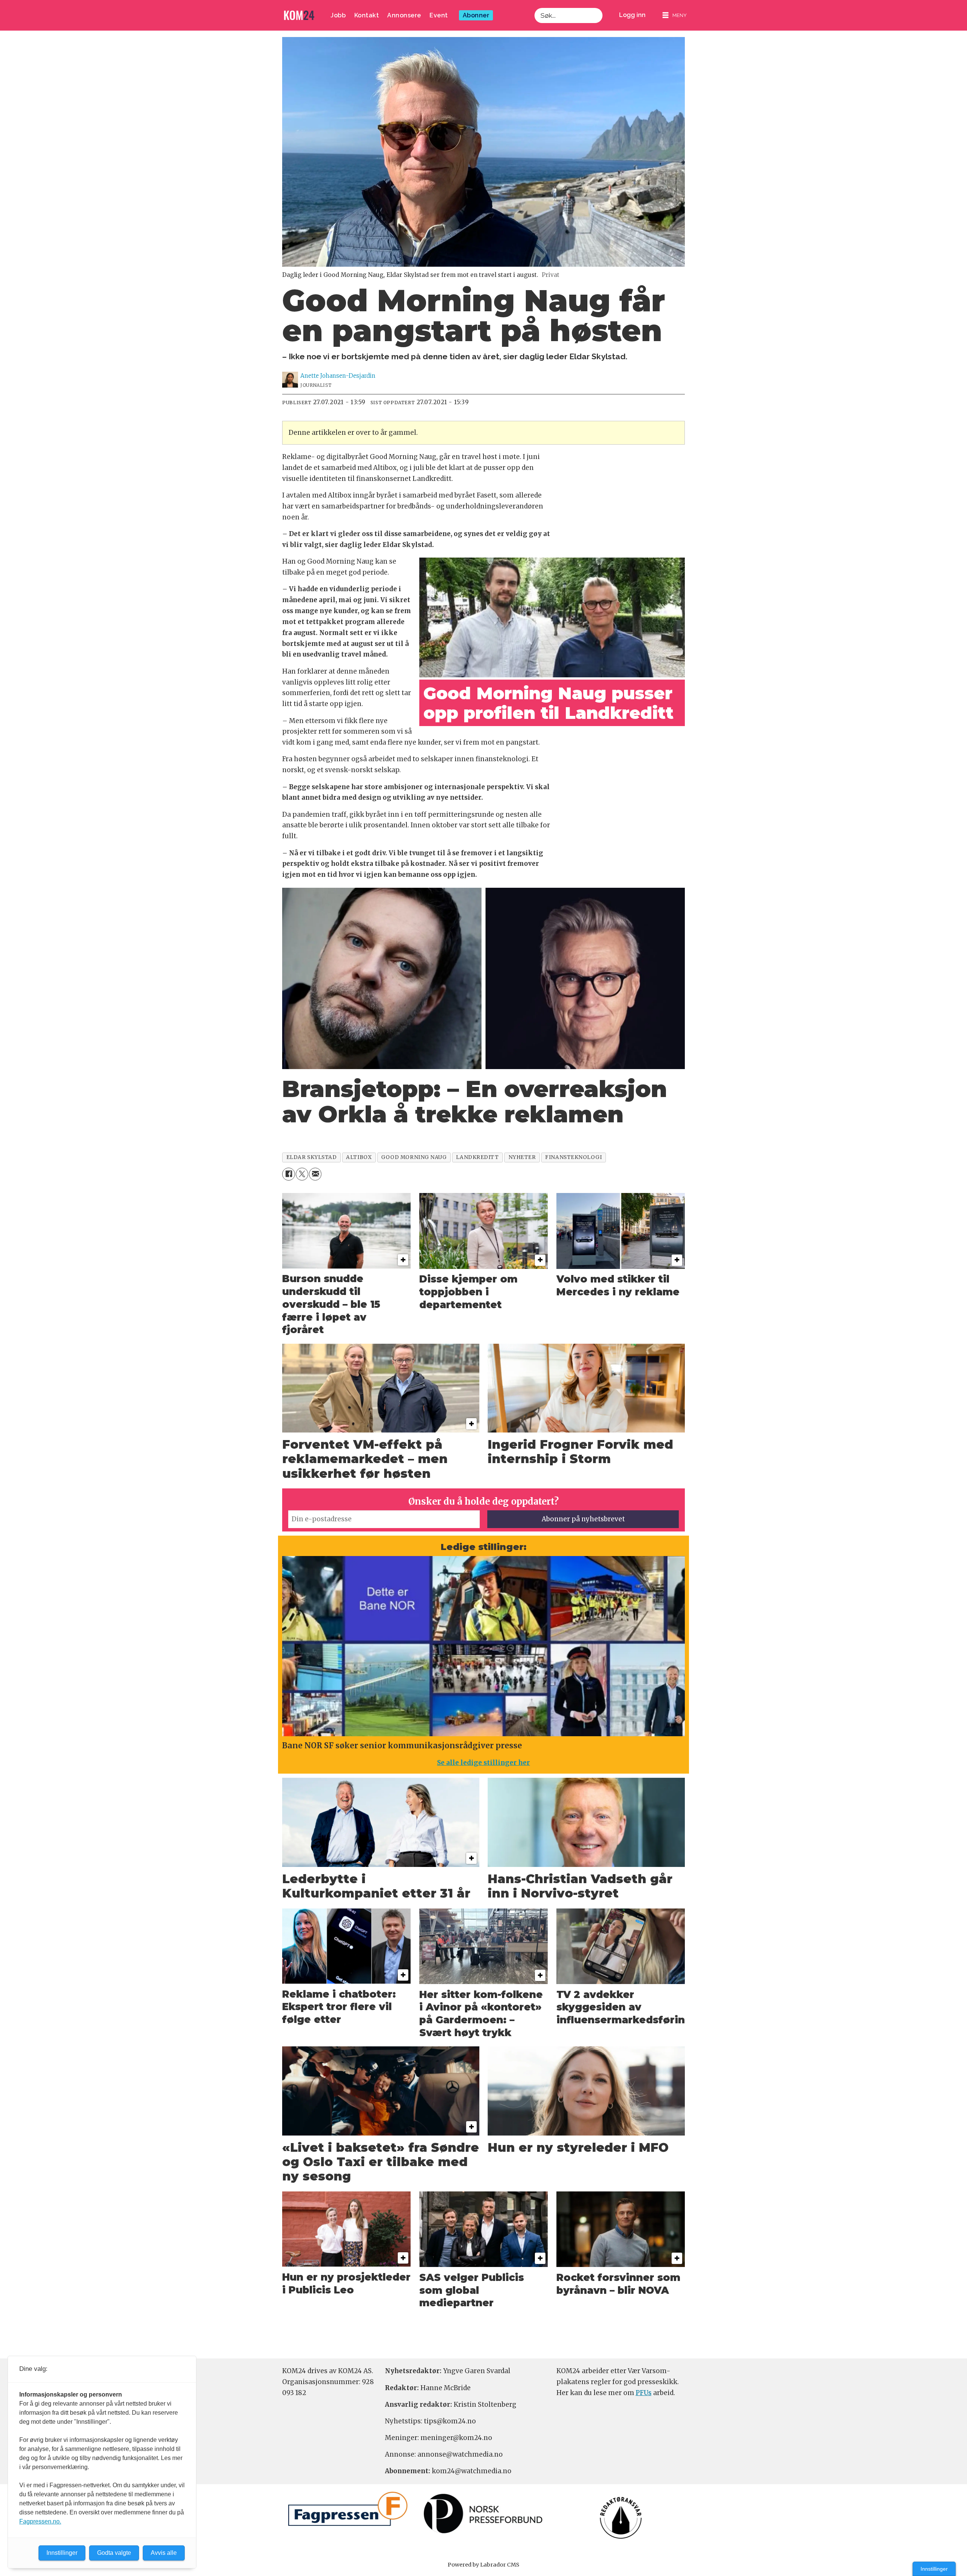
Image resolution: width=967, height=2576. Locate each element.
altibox (359, 1157)
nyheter (522, 1157)
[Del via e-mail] (315, 1174)
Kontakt (367, 15)
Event (439, 15)
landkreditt (477, 1157)
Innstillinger (934, 2569)
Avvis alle (164, 2553)
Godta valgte (114, 2553)
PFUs (644, 2393)
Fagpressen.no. (40, 2521)
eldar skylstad (312, 1157)
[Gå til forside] (299, 15)
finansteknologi (573, 1157)
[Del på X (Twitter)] (302, 1174)
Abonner (476, 15)
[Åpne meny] (675, 15)
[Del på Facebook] (288, 1174)
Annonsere (404, 15)
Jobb (338, 15)
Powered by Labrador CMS (483, 2565)
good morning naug (414, 1157)
